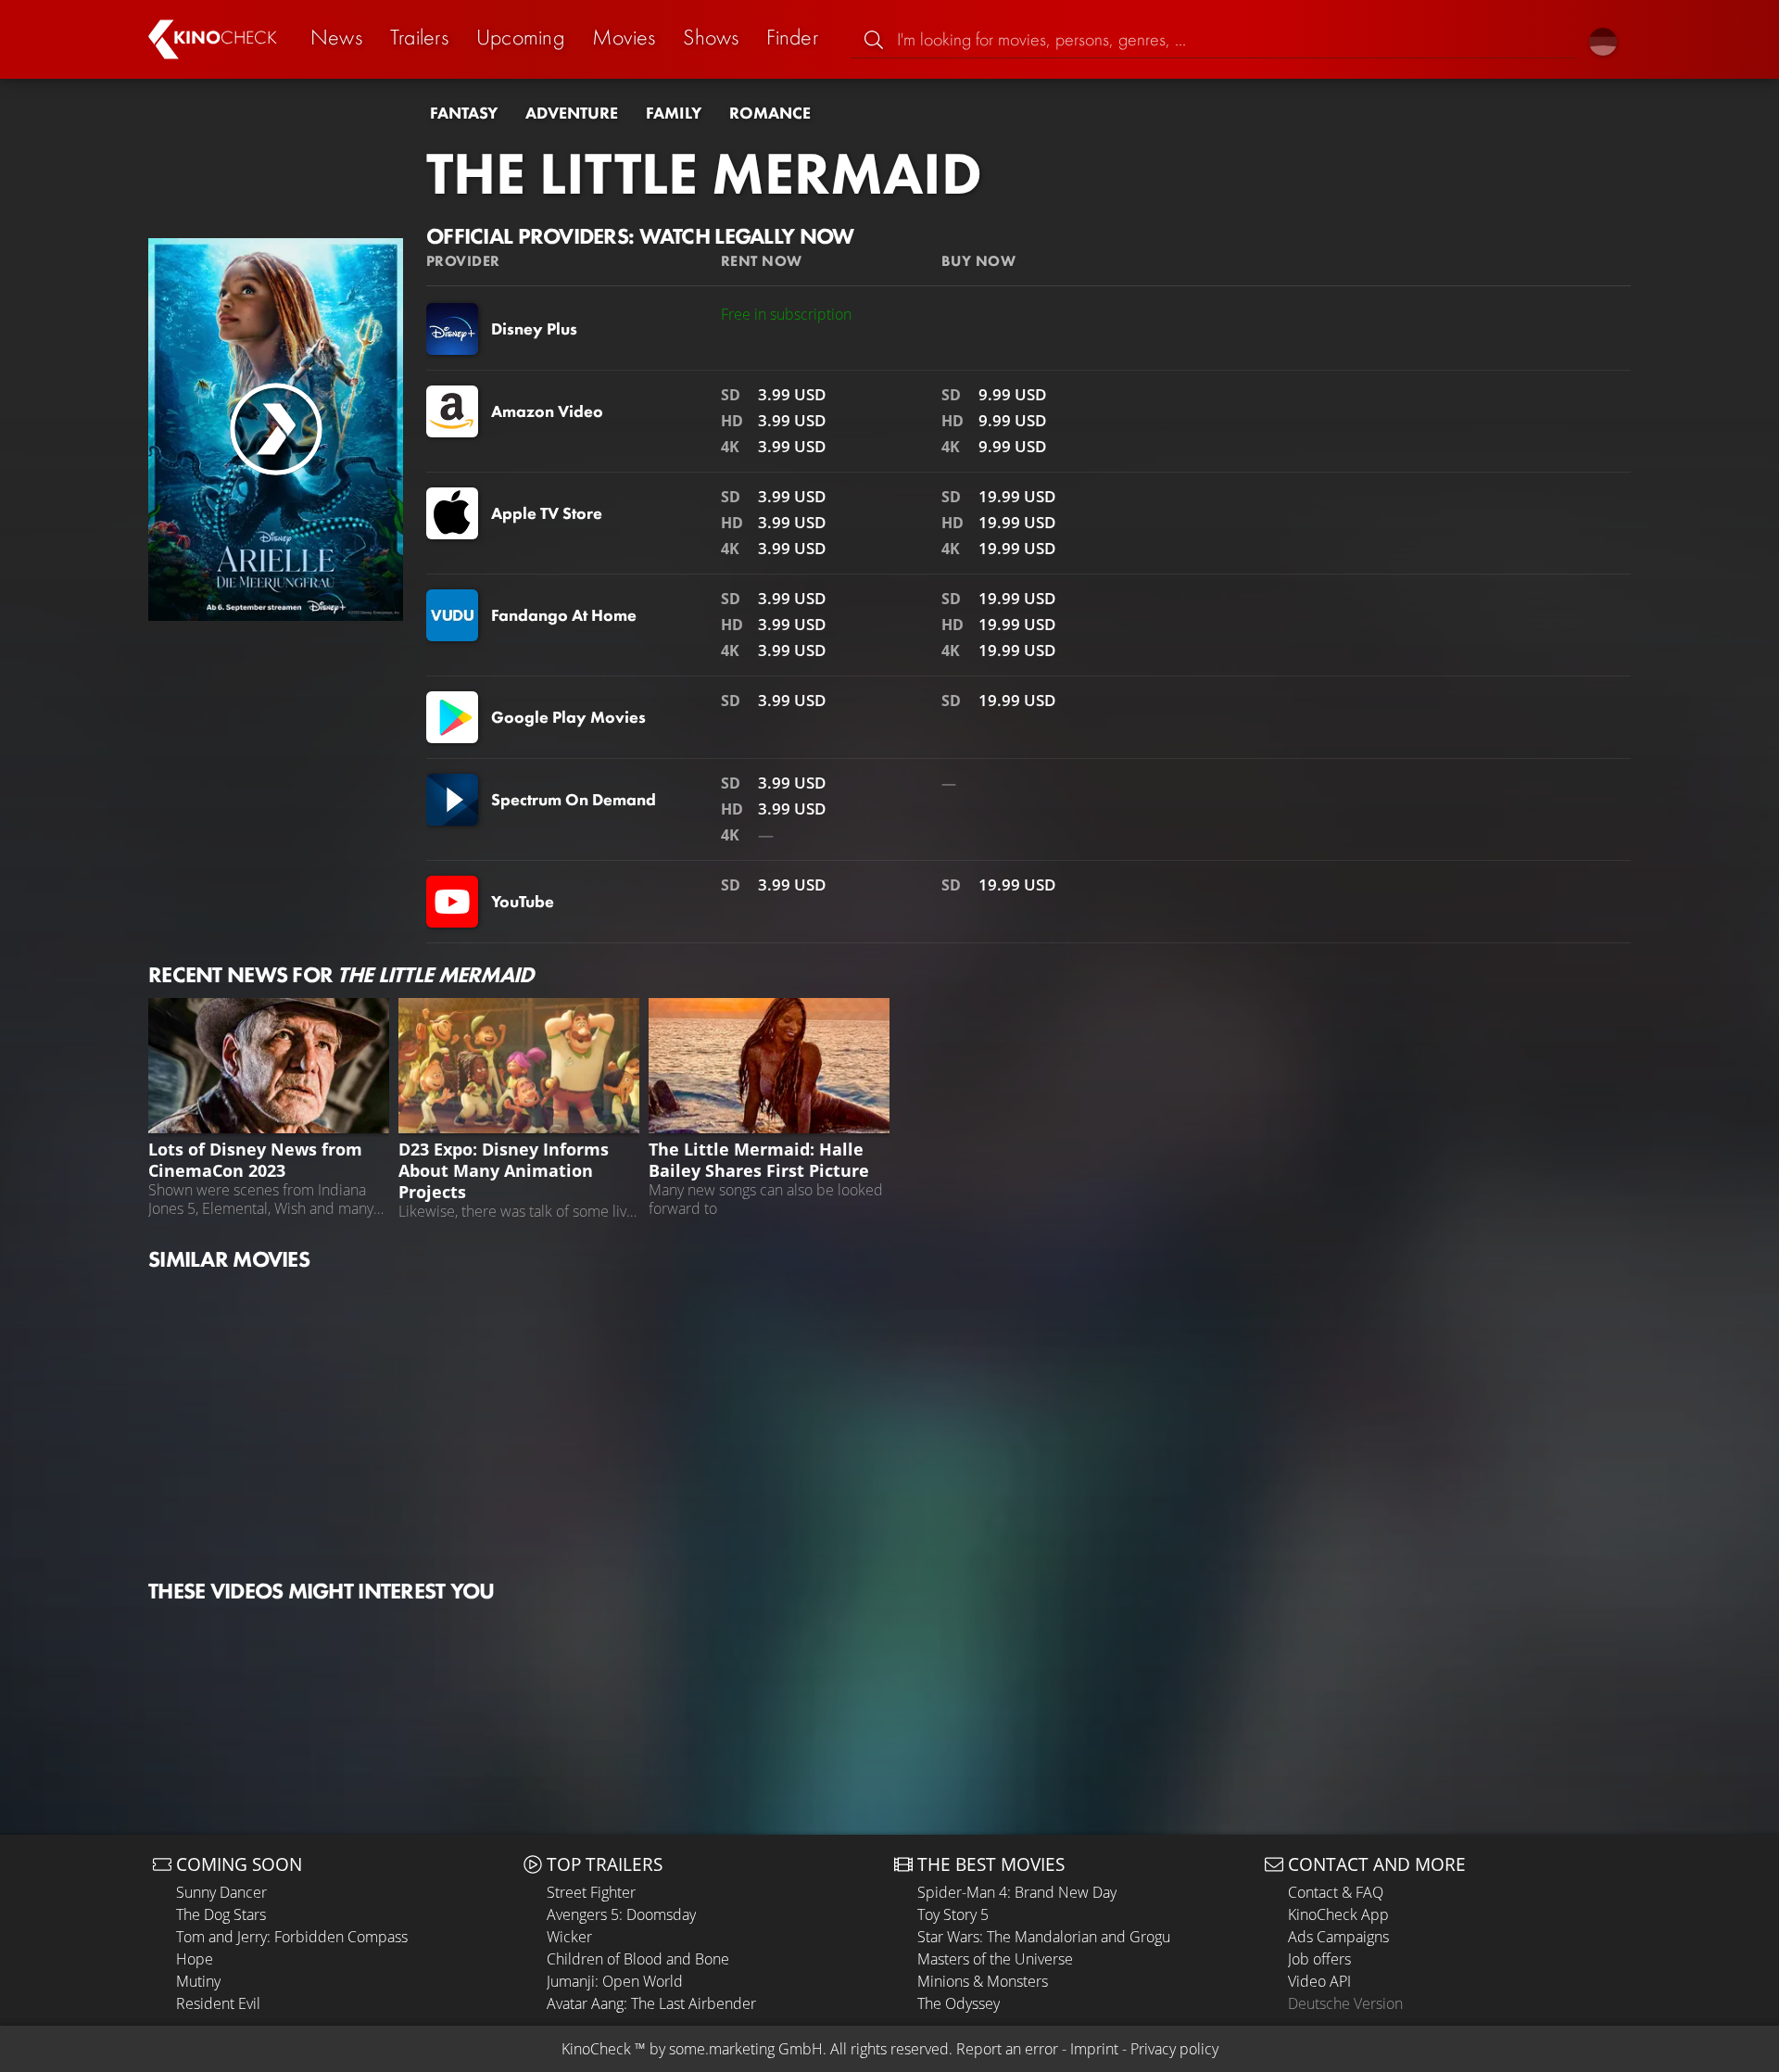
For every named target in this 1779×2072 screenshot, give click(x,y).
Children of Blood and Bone (638, 1959)
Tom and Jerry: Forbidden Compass (292, 1937)
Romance (770, 113)
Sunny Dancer (221, 1892)
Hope (195, 1959)
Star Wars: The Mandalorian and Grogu (1044, 1937)
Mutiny (198, 1981)
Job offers (1319, 1959)
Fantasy (464, 113)
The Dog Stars (221, 1914)
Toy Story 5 (953, 1914)
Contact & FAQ (1336, 1892)
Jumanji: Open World (615, 1981)
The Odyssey (959, 2003)
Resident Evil (218, 2003)
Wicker (569, 1937)
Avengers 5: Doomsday (621, 1914)
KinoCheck (596, 2049)
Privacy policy (1174, 2049)
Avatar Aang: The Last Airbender (651, 2003)
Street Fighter (591, 1892)
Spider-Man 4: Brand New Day (1017, 1892)
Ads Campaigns (1338, 1937)
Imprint (1094, 2049)
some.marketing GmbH (746, 2049)
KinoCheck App (1338, 1914)
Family (674, 113)
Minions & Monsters (983, 1981)
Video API (1319, 1981)
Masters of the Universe (995, 1959)
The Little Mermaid (704, 173)
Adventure (572, 113)
